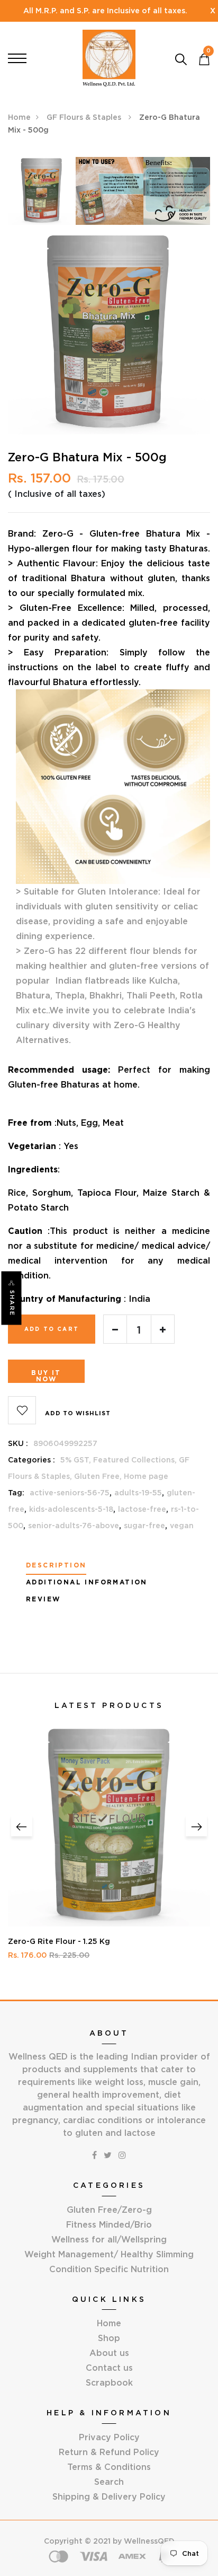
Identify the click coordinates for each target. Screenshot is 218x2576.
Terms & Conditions (109, 2467)
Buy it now (46, 1376)
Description (56, 1565)
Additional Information (87, 1582)
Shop (109, 2338)
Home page (146, 1476)
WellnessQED (149, 2541)
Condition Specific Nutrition (109, 2269)
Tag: (16, 1493)
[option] (42, 194)
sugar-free (144, 1526)
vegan (182, 1526)
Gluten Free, (99, 1476)
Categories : (31, 1460)
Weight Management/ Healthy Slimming (109, 2254)
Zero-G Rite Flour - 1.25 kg (59, 1941)
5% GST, (77, 1460)
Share (12, 1303)
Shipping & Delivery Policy (109, 2496)
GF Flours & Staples (85, 117)
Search (109, 2482)
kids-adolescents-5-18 (71, 1509)
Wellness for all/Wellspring (109, 2239)
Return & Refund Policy (109, 2452)
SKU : (18, 1443)
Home (19, 117)
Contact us (109, 2368)
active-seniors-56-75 (70, 1493)
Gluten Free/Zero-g (109, 2210)
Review (43, 1599)
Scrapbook (109, 2382)
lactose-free (142, 1509)
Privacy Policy (109, 2437)
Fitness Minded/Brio (109, 2224)
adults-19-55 (138, 1493)
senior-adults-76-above (74, 1526)
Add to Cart (52, 1329)
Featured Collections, (136, 1460)
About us (109, 2353)
